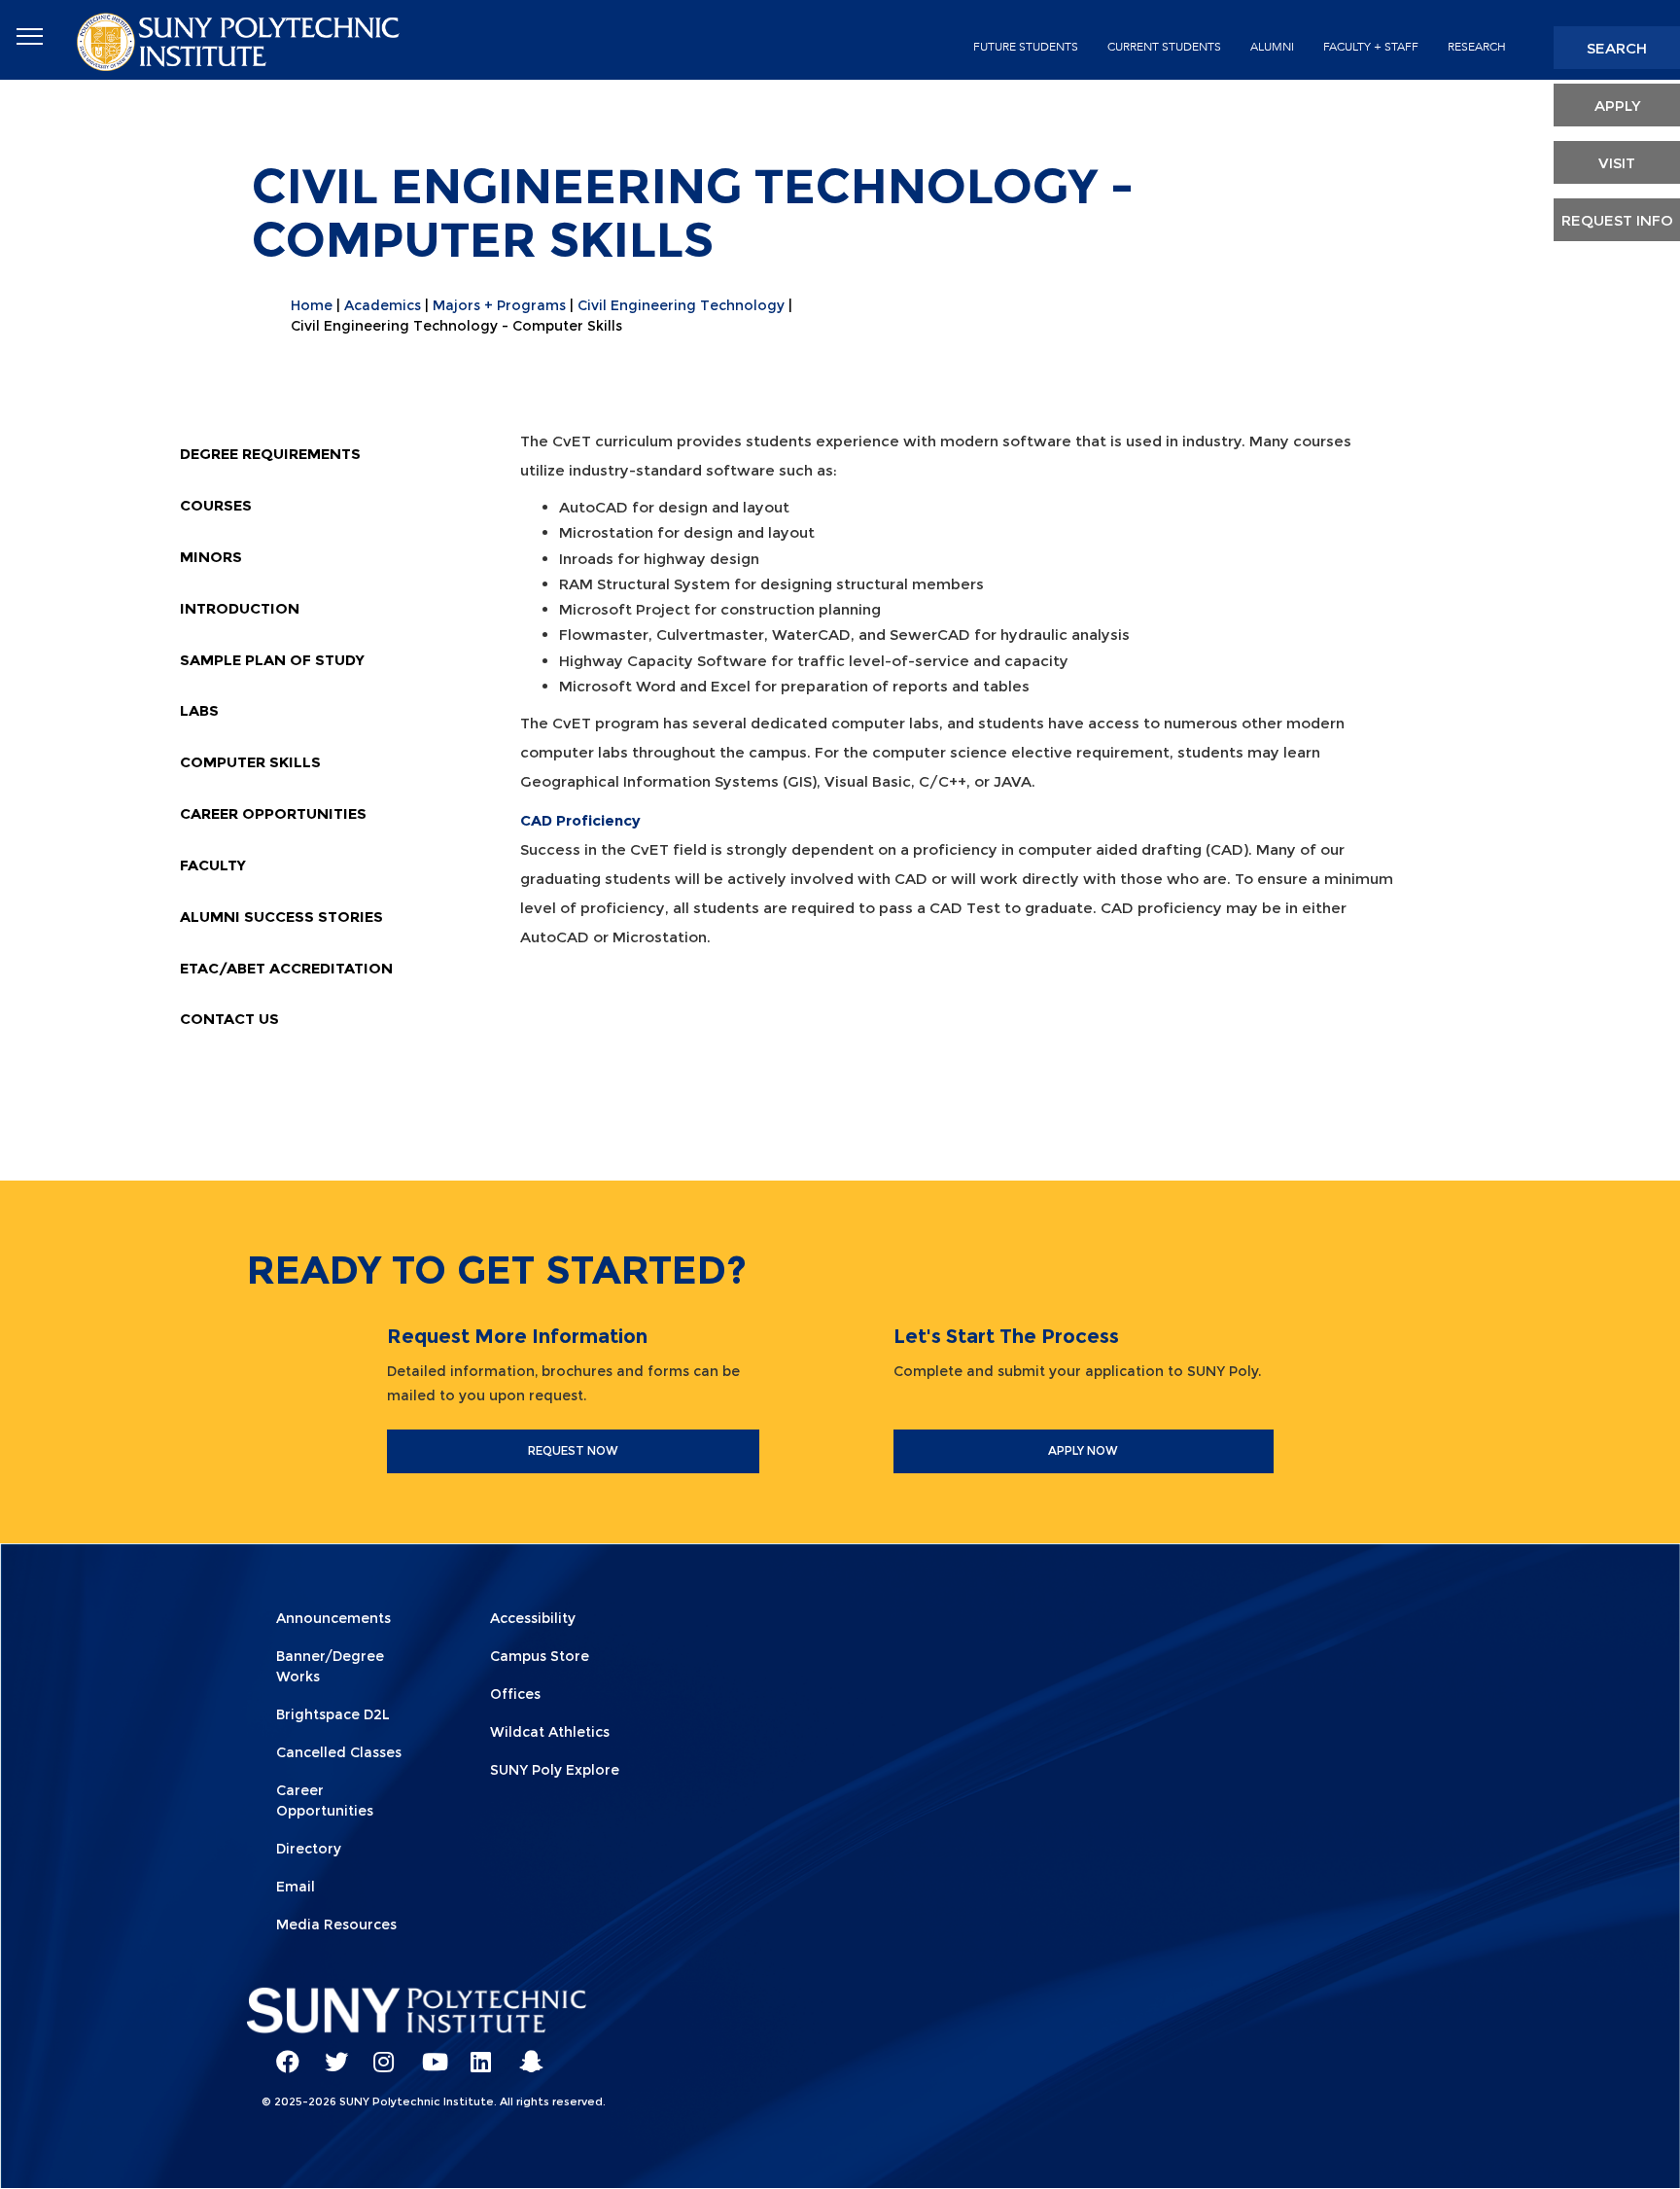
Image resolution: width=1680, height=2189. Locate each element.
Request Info (1617, 220)
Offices (515, 1694)
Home (312, 305)
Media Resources (336, 1924)
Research (1477, 47)
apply (1617, 106)
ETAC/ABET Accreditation (286, 968)
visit (1617, 163)
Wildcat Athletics (550, 1732)
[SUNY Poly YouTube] (427, 2053)
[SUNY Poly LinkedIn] (475, 2053)
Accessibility (533, 1618)
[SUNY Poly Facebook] (281, 2053)
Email (296, 1887)
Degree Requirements (270, 454)
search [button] (1617, 48)
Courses (216, 505)
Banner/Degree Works (330, 1666)
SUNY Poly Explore (555, 1770)
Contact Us (229, 1019)
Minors (211, 557)
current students (1164, 47)
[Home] (240, 40)
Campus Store (540, 1656)
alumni (1272, 47)
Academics (383, 305)
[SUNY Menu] (29, 37)
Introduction (240, 608)
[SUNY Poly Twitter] (330, 2053)
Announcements (333, 1618)
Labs (199, 710)
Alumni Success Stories (281, 917)
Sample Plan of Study (272, 660)
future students (1026, 47)
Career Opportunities (273, 813)
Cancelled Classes (339, 1752)
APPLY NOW (1083, 1450)
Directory (309, 1849)
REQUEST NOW (573, 1450)
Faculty (213, 865)
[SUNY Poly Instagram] (378, 2053)
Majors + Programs (499, 305)
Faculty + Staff (1371, 47)
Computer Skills (250, 762)
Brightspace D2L (333, 1714)
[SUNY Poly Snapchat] (524, 2053)
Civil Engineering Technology (681, 305)
